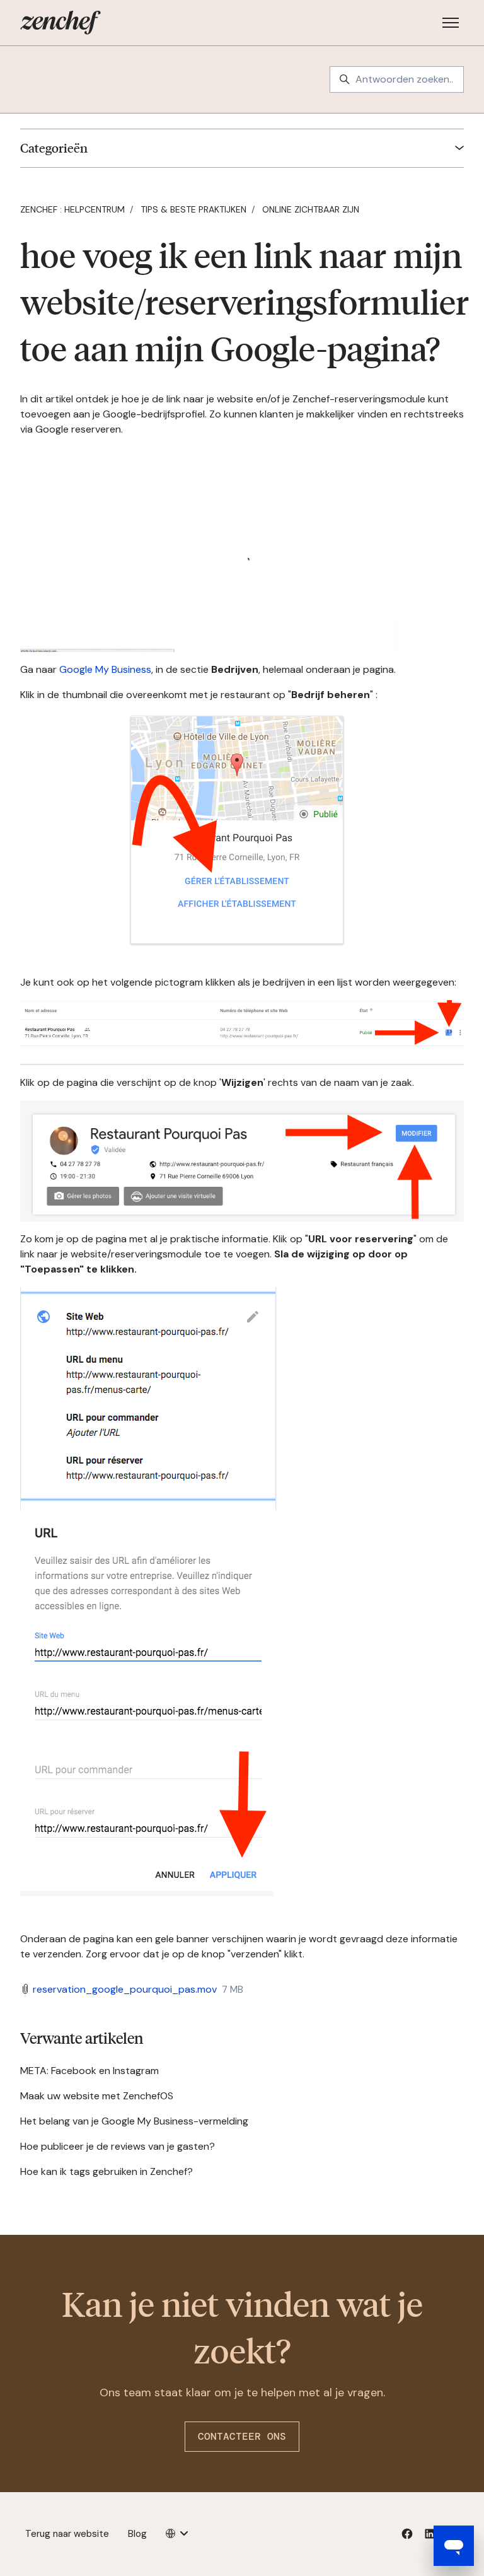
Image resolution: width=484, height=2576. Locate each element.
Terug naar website (67, 2534)
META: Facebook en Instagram (89, 2071)
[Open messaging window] (454, 2546)
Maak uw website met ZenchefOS (97, 2096)
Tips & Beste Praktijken (193, 209)
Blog (137, 2534)
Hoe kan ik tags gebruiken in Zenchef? (107, 2171)
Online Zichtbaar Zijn (311, 209)
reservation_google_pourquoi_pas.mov (125, 1989)
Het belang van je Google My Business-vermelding (134, 2121)
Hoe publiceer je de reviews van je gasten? (118, 2146)
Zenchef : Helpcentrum (72, 209)
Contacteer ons (242, 2436)
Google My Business (105, 669)
